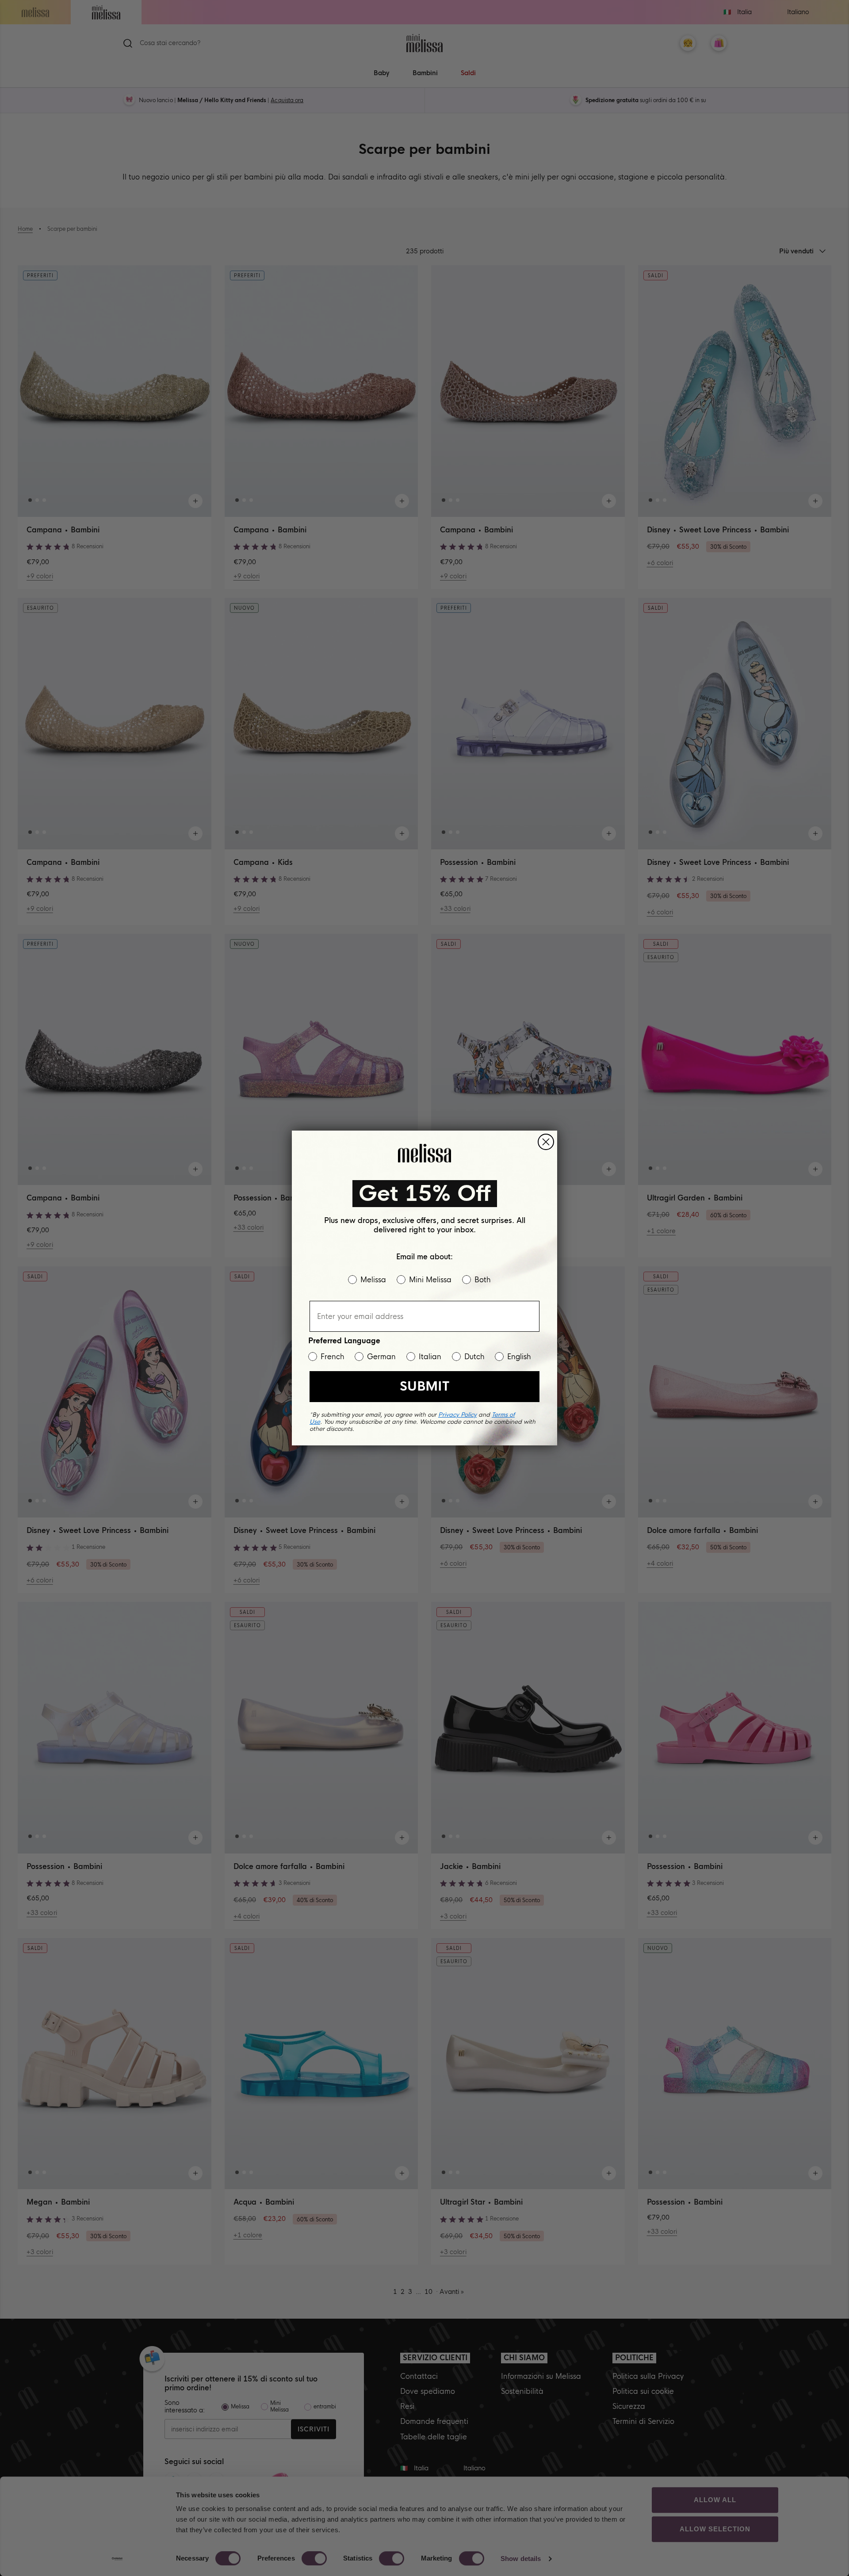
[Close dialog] (546, 1142)
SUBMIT (424, 1386)
